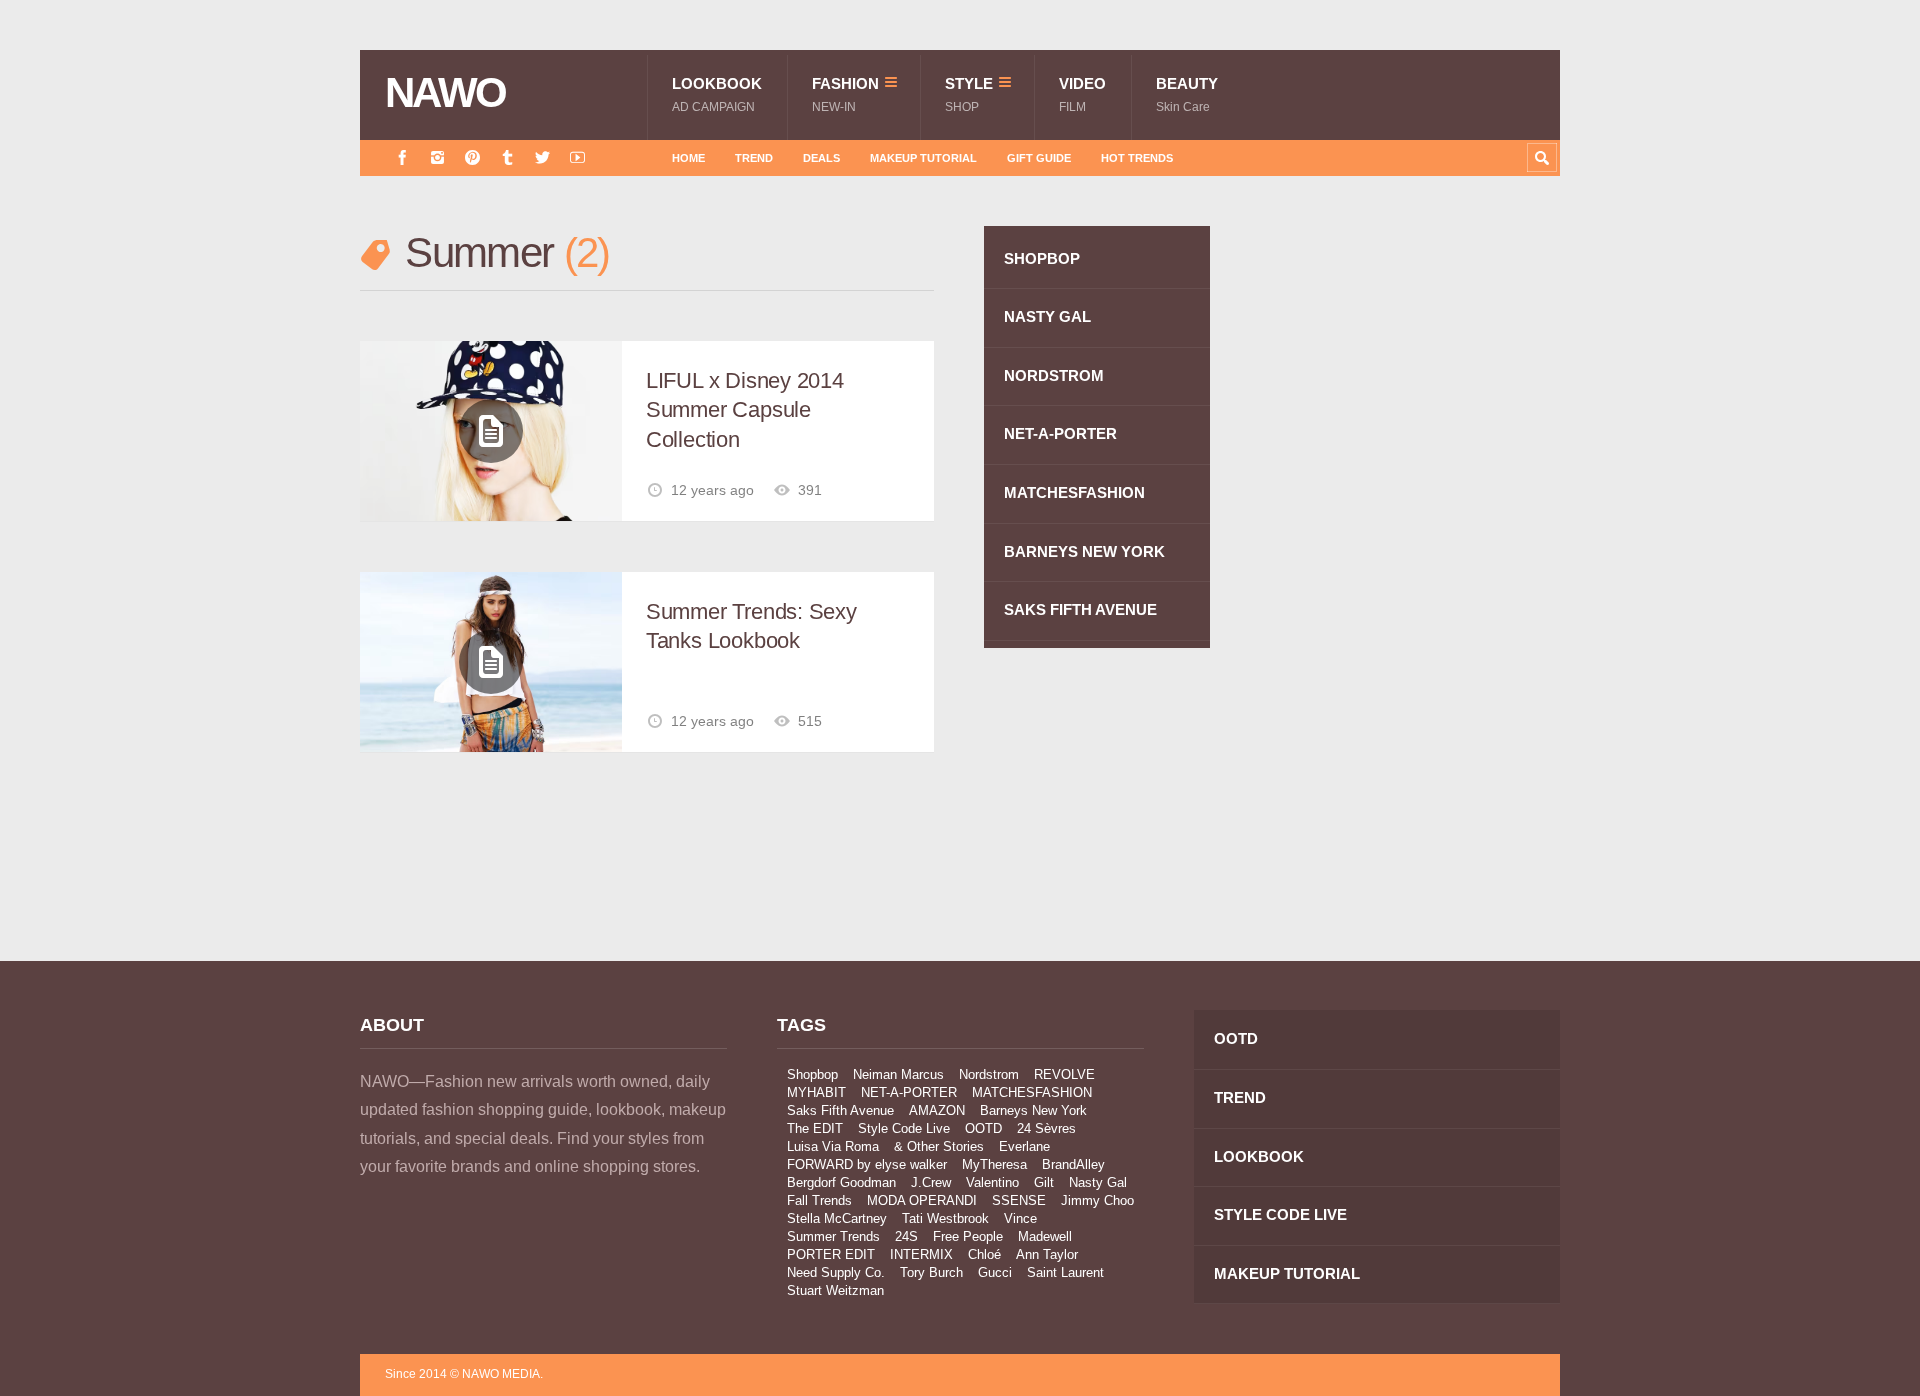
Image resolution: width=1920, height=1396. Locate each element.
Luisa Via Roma (833, 1146)
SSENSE (1019, 1200)
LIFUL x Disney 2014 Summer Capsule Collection (745, 410)
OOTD (983, 1128)
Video (1082, 94)
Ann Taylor (1047, 1254)
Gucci (995, 1272)
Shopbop (812, 1074)
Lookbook (717, 94)
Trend (754, 158)
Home (688, 158)
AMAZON (937, 1110)
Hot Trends (1137, 158)
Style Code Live (904, 1128)
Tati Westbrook (945, 1218)
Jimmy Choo (1097, 1200)
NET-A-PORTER (1060, 433)
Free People (968, 1236)
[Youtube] (577, 157)
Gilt (1044, 1182)
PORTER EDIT (831, 1254)
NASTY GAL (1047, 316)
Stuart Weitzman (835, 1290)
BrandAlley (1073, 1164)
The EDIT (815, 1128)
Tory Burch (931, 1272)
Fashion (845, 94)
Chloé (984, 1254)
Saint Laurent (1065, 1272)
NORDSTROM (1054, 375)
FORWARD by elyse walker (867, 1164)
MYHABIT (816, 1092)
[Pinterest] (472, 157)
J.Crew (931, 1182)
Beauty (1187, 94)
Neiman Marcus (898, 1074)
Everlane (1024, 1146)
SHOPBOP (1042, 258)
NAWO (445, 93)
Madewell (1045, 1236)
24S (906, 1236)
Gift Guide (1039, 158)
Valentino (992, 1182)
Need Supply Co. (836, 1272)
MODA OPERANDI (922, 1200)
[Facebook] (402, 157)
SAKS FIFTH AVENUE (1080, 609)
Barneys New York (1033, 1110)
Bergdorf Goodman (841, 1182)
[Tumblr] (507, 157)
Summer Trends (833, 1236)
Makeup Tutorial (923, 158)
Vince (1020, 1218)
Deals (821, 158)
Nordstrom (989, 1074)
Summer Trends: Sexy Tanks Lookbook (751, 626)
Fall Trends (819, 1200)
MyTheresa (994, 1164)
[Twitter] (542, 157)
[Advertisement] (1410, 583)
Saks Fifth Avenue (840, 1110)
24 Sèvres (1046, 1128)
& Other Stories (939, 1146)
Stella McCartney (837, 1218)
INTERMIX (921, 1254)
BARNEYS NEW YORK (1084, 551)
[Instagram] (437, 157)
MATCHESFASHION (1074, 492)
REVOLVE (1064, 1074)
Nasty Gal (1098, 1182)
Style (969, 94)
